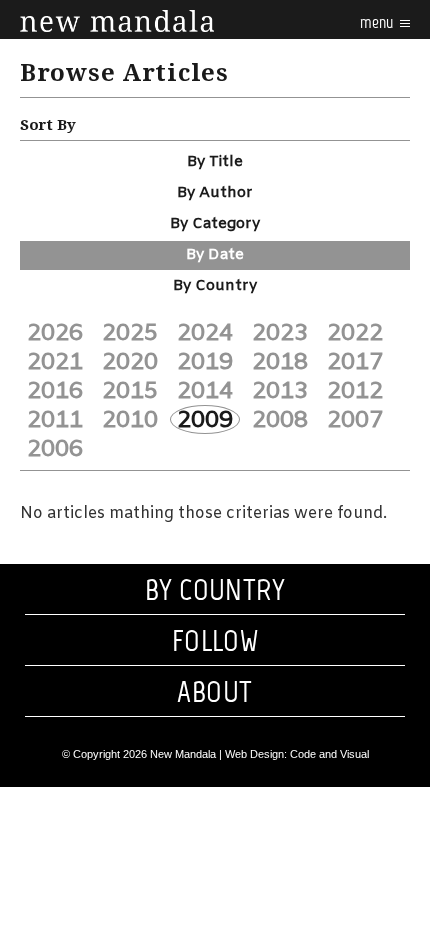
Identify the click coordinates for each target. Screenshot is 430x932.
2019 (205, 362)
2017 (355, 362)
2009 (205, 420)
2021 (55, 362)
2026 (55, 333)
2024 (205, 333)
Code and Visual (329, 754)
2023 (280, 333)
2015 (130, 391)
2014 (205, 391)
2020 (130, 362)
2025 (130, 333)
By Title (215, 162)
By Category (215, 224)
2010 (130, 420)
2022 (355, 333)
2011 (55, 420)
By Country (215, 286)
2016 (55, 391)
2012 (355, 391)
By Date (215, 255)
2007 (355, 420)
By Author (215, 193)
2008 (280, 420)
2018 (280, 362)
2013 (280, 391)
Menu (378, 22)
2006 (55, 449)
